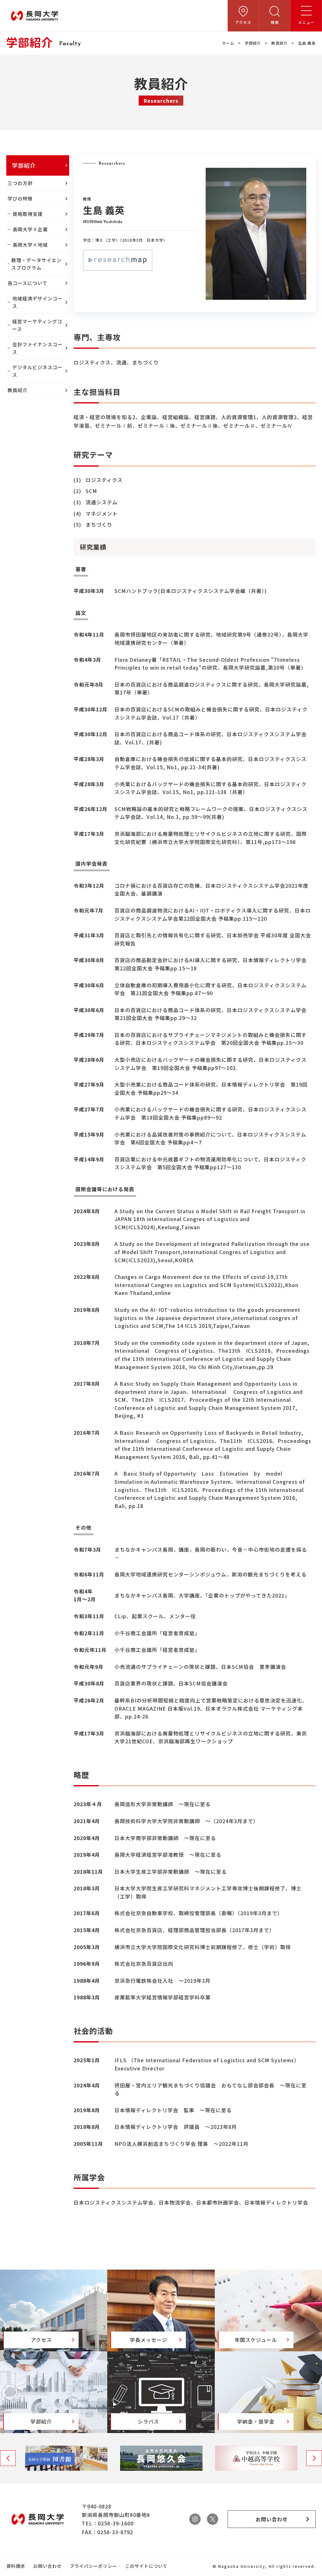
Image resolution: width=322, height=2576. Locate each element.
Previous (8, 2458)
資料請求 (16, 2566)
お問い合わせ (47, 2566)
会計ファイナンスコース (37, 348)
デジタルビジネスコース (37, 371)
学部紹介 (253, 43)
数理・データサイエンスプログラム (36, 264)
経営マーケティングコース (37, 325)
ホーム (228, 43)
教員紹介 (280, 43)
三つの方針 (20, 183)
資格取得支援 (28, 214)
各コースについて (28, 283)
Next (314, 2458)
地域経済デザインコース (37, 302)
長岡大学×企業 (30, 229)
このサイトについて (146, 2566)
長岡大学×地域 (30, 245)
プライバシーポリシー (93, 2566)
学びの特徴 (20, 198)
